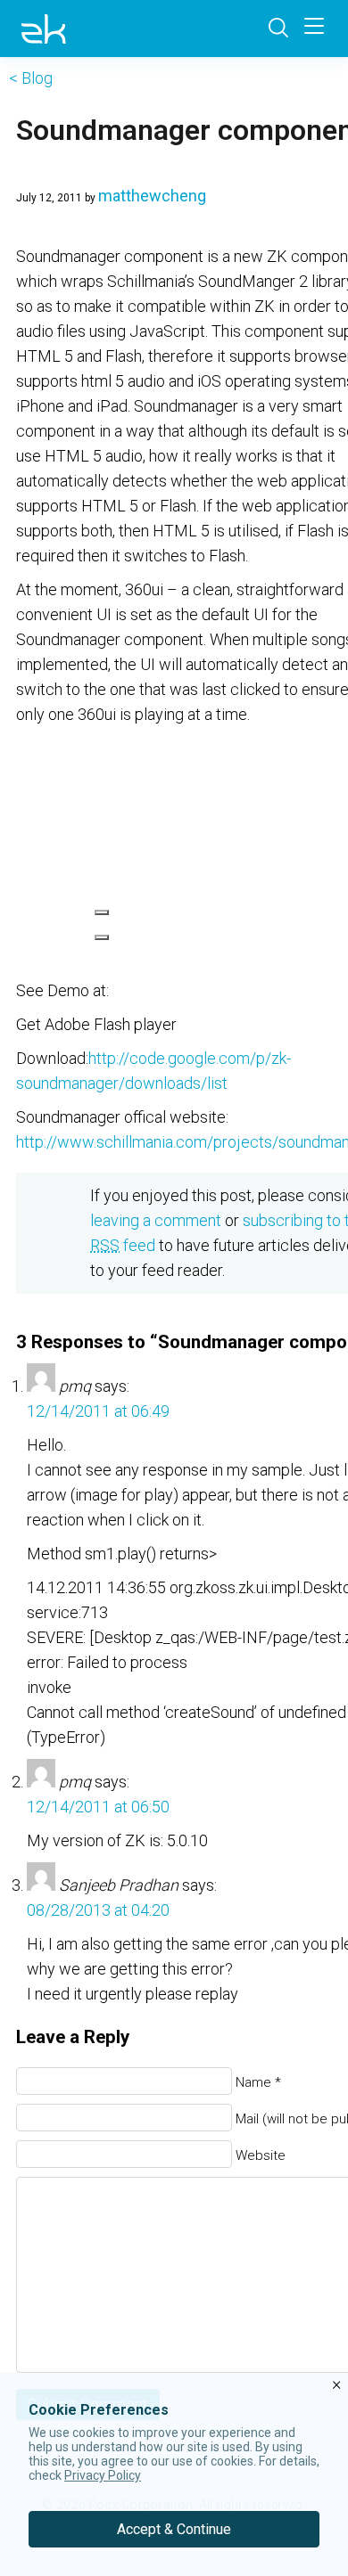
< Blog (31, 78)
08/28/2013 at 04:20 (98, 1910)
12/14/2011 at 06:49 (98, 1411)
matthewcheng (152, 196)
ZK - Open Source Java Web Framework (44, 29)
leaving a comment (156, 1220)
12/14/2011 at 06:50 (98, 1807)
